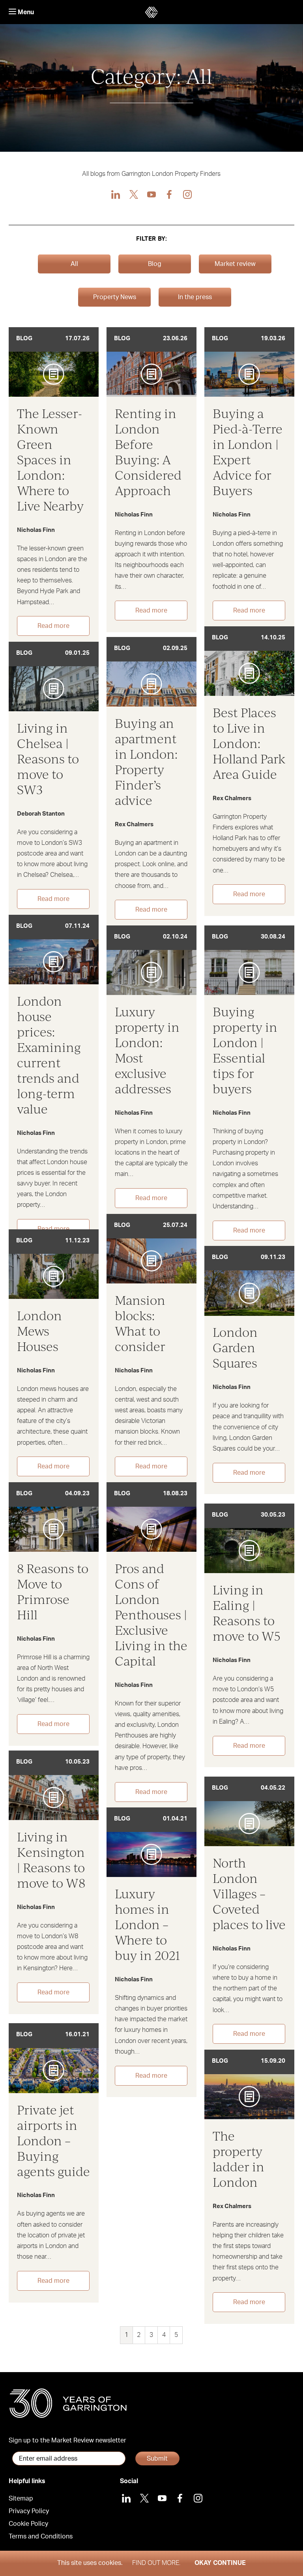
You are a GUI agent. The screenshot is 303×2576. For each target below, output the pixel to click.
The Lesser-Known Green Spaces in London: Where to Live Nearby (50, 459)
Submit (157, 2459)
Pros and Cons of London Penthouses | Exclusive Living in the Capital (151, 1614)
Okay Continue (220, 2563)
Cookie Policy (28, 2524)
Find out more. (156, 2563)
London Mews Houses (39, 1331)
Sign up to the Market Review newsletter (67, 2440)
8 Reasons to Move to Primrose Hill (53, 1591)
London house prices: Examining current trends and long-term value (49, 1055)
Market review (235, 264)
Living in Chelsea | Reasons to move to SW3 (48, 758)
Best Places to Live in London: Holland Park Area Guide (249, 743)
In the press (195, 297)
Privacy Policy (29, 2511)
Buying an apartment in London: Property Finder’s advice (146, 761)
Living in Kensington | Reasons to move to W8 (51, 1860)
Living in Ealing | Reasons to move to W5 (247, 1613)
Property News (115, 297)
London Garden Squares (235, 1347)
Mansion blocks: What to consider (140, 1323)
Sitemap (21, 2499)
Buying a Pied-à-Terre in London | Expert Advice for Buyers (248, 452)
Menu (25, 12)
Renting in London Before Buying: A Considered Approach (148, 452)
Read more (53, 626)
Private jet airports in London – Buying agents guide (53, 2140)
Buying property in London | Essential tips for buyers (245, 1050)
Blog (155, 264)
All (74, 264)
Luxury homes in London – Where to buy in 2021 (148, 1924)
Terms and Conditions (41, 2536)
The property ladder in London (238, 2159)
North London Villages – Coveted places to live (249, 1893)
